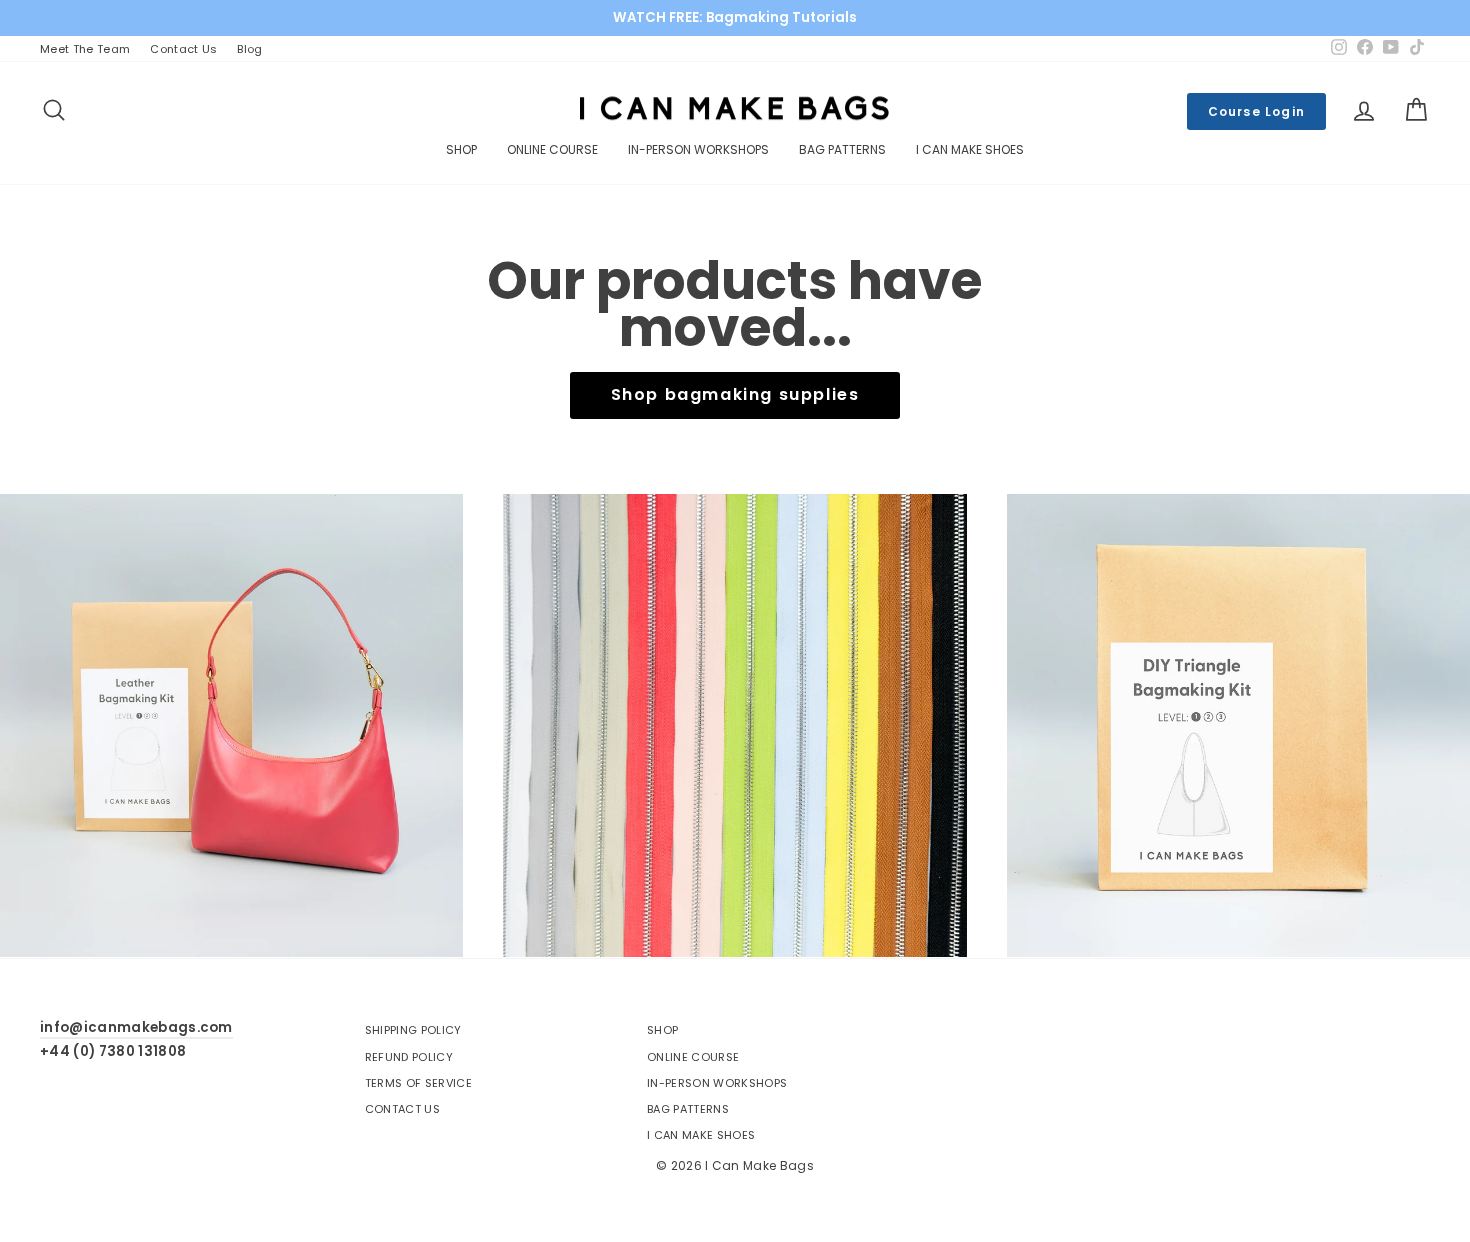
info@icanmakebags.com (136, 1027)
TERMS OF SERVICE (418, 1083)
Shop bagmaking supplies (735, 394)
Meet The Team (85, 49)
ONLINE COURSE (552, 149)
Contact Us (183, 49)
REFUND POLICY (409, 1057)
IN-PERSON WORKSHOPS (698, 149)
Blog (249, 49)
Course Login (1256, 111)
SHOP (461, 149)
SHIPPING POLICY (413, 1030)
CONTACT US (402, 1109)
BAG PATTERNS (842, 149)
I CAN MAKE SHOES (970, 149)
